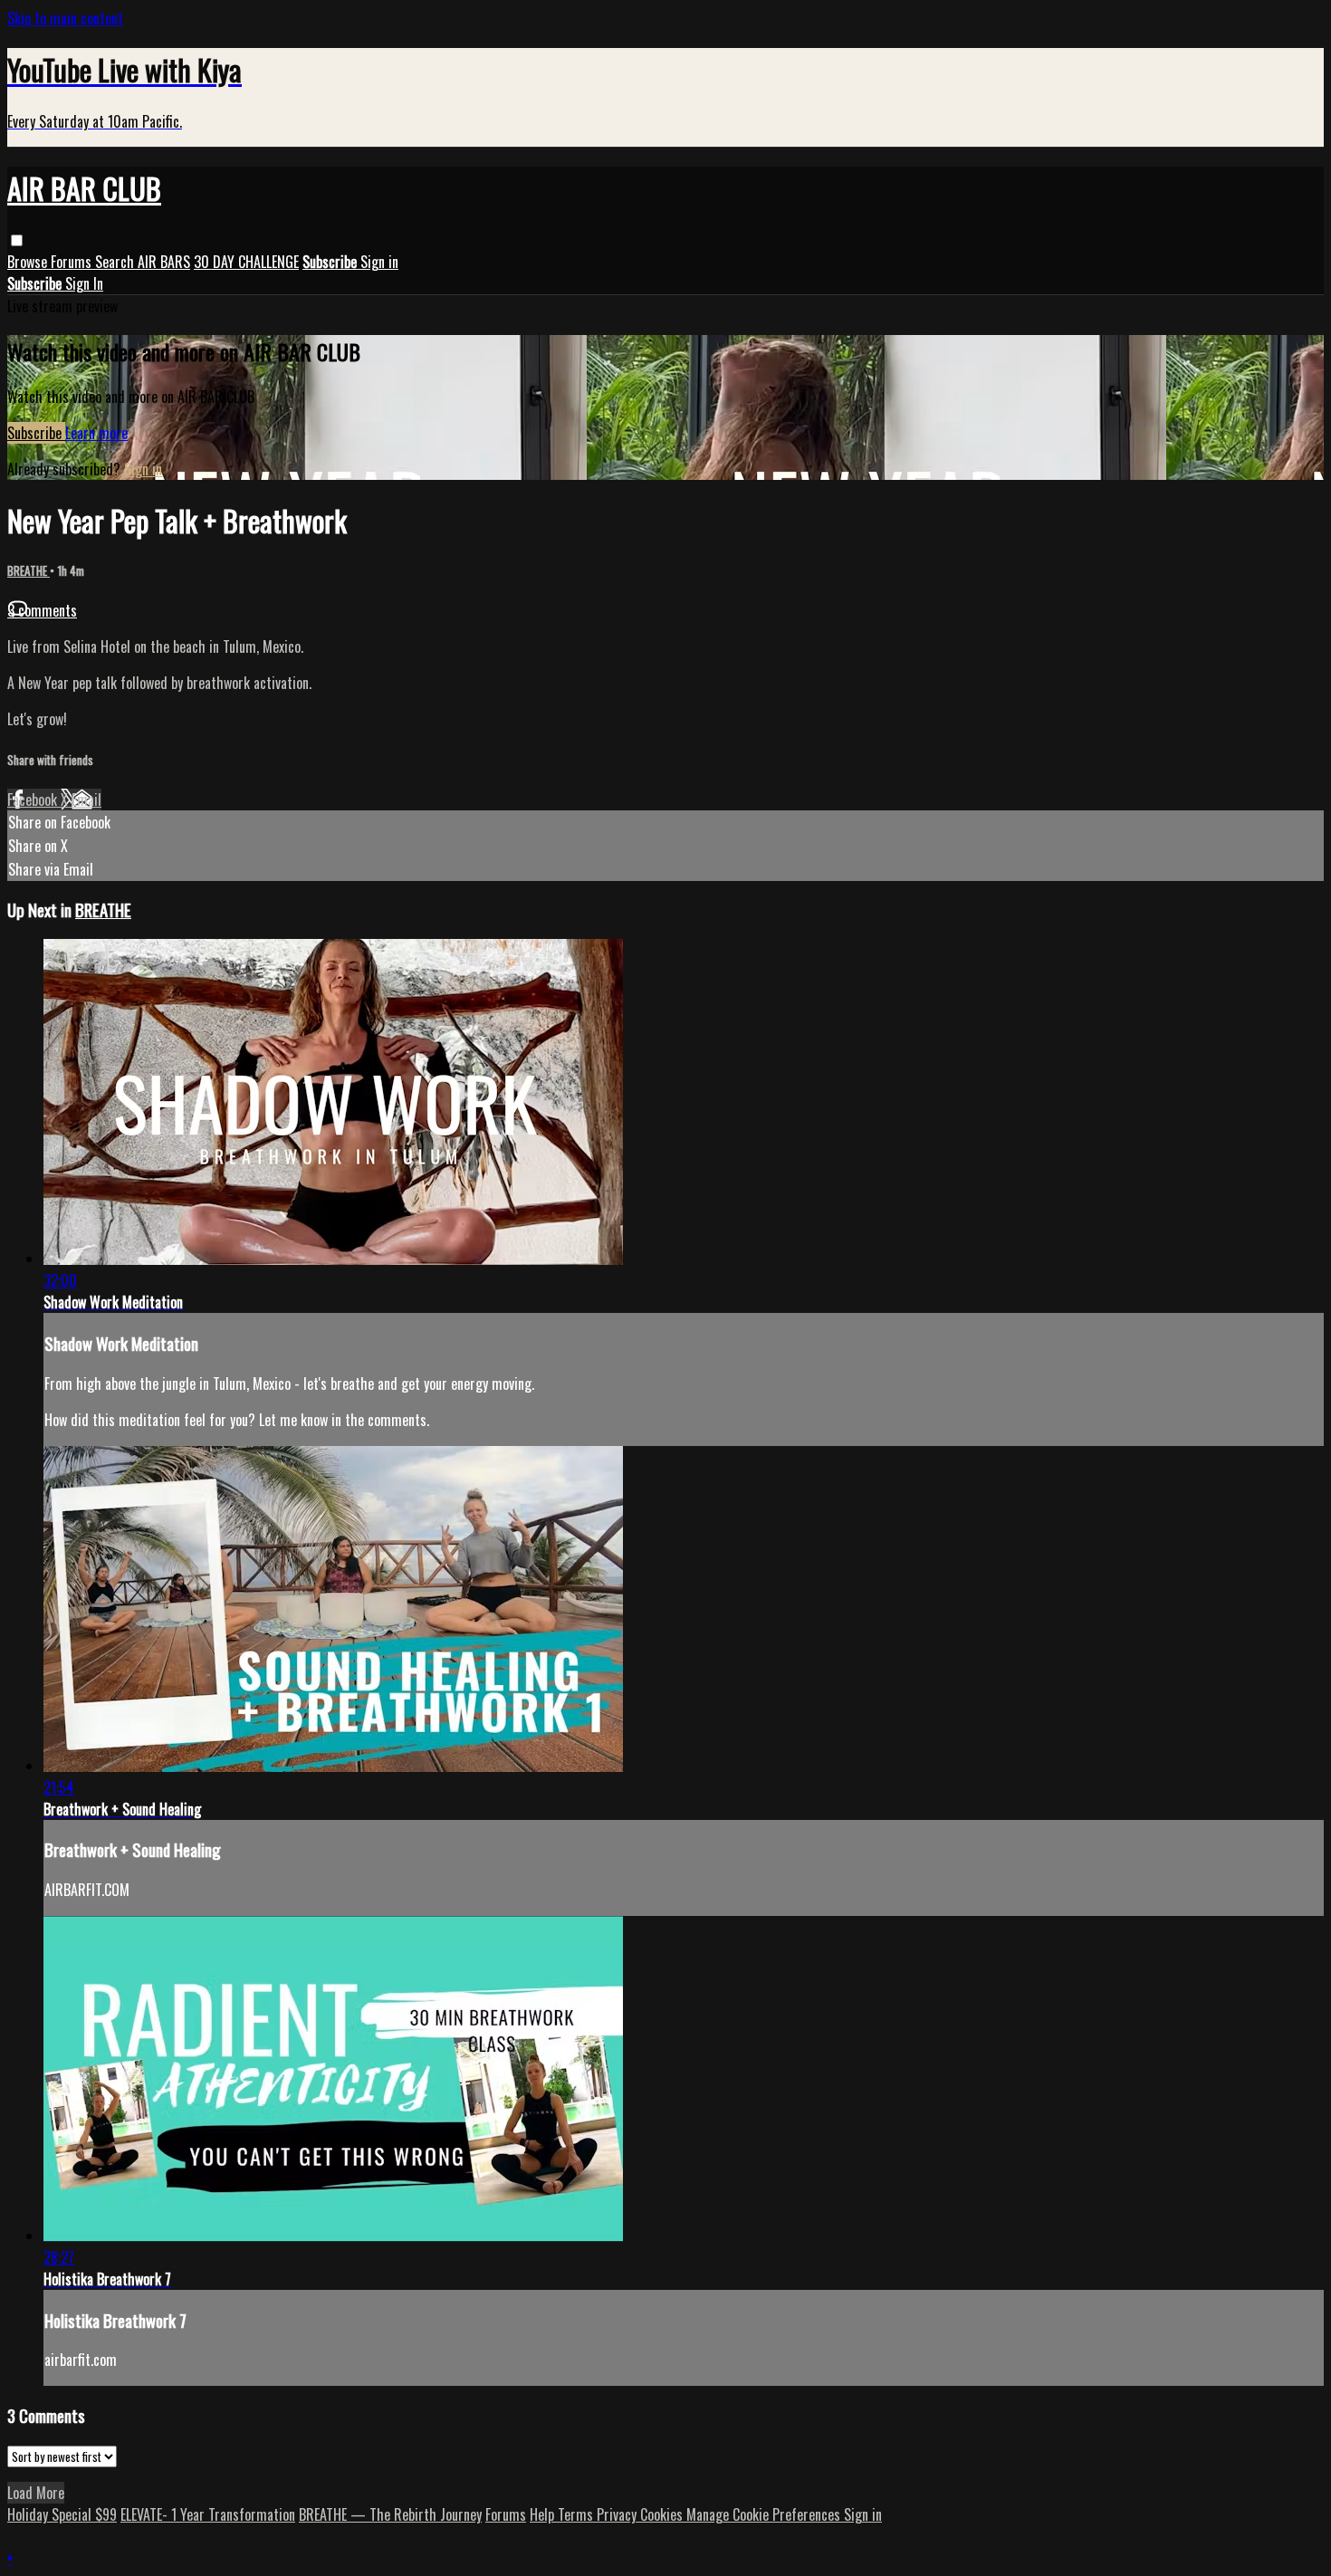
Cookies (663, 2514)
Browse (29, 262)
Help (544, 2514)
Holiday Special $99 (62, 2514)
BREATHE (29, 570)
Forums (73, 262)
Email (86, 800)
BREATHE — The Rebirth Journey (390, 2514)
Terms (577, 2514)
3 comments (42, 610)
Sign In (84, 283)
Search (116, 262)
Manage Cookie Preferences (765, 2514)
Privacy (618, 2514)
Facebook (34, 800)
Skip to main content (65, 18)
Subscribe (36, 433)
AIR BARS (164, 262)
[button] (17, 240)
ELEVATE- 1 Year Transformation (208, 2514)
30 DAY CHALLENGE (246, 262)
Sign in (379, 262)
